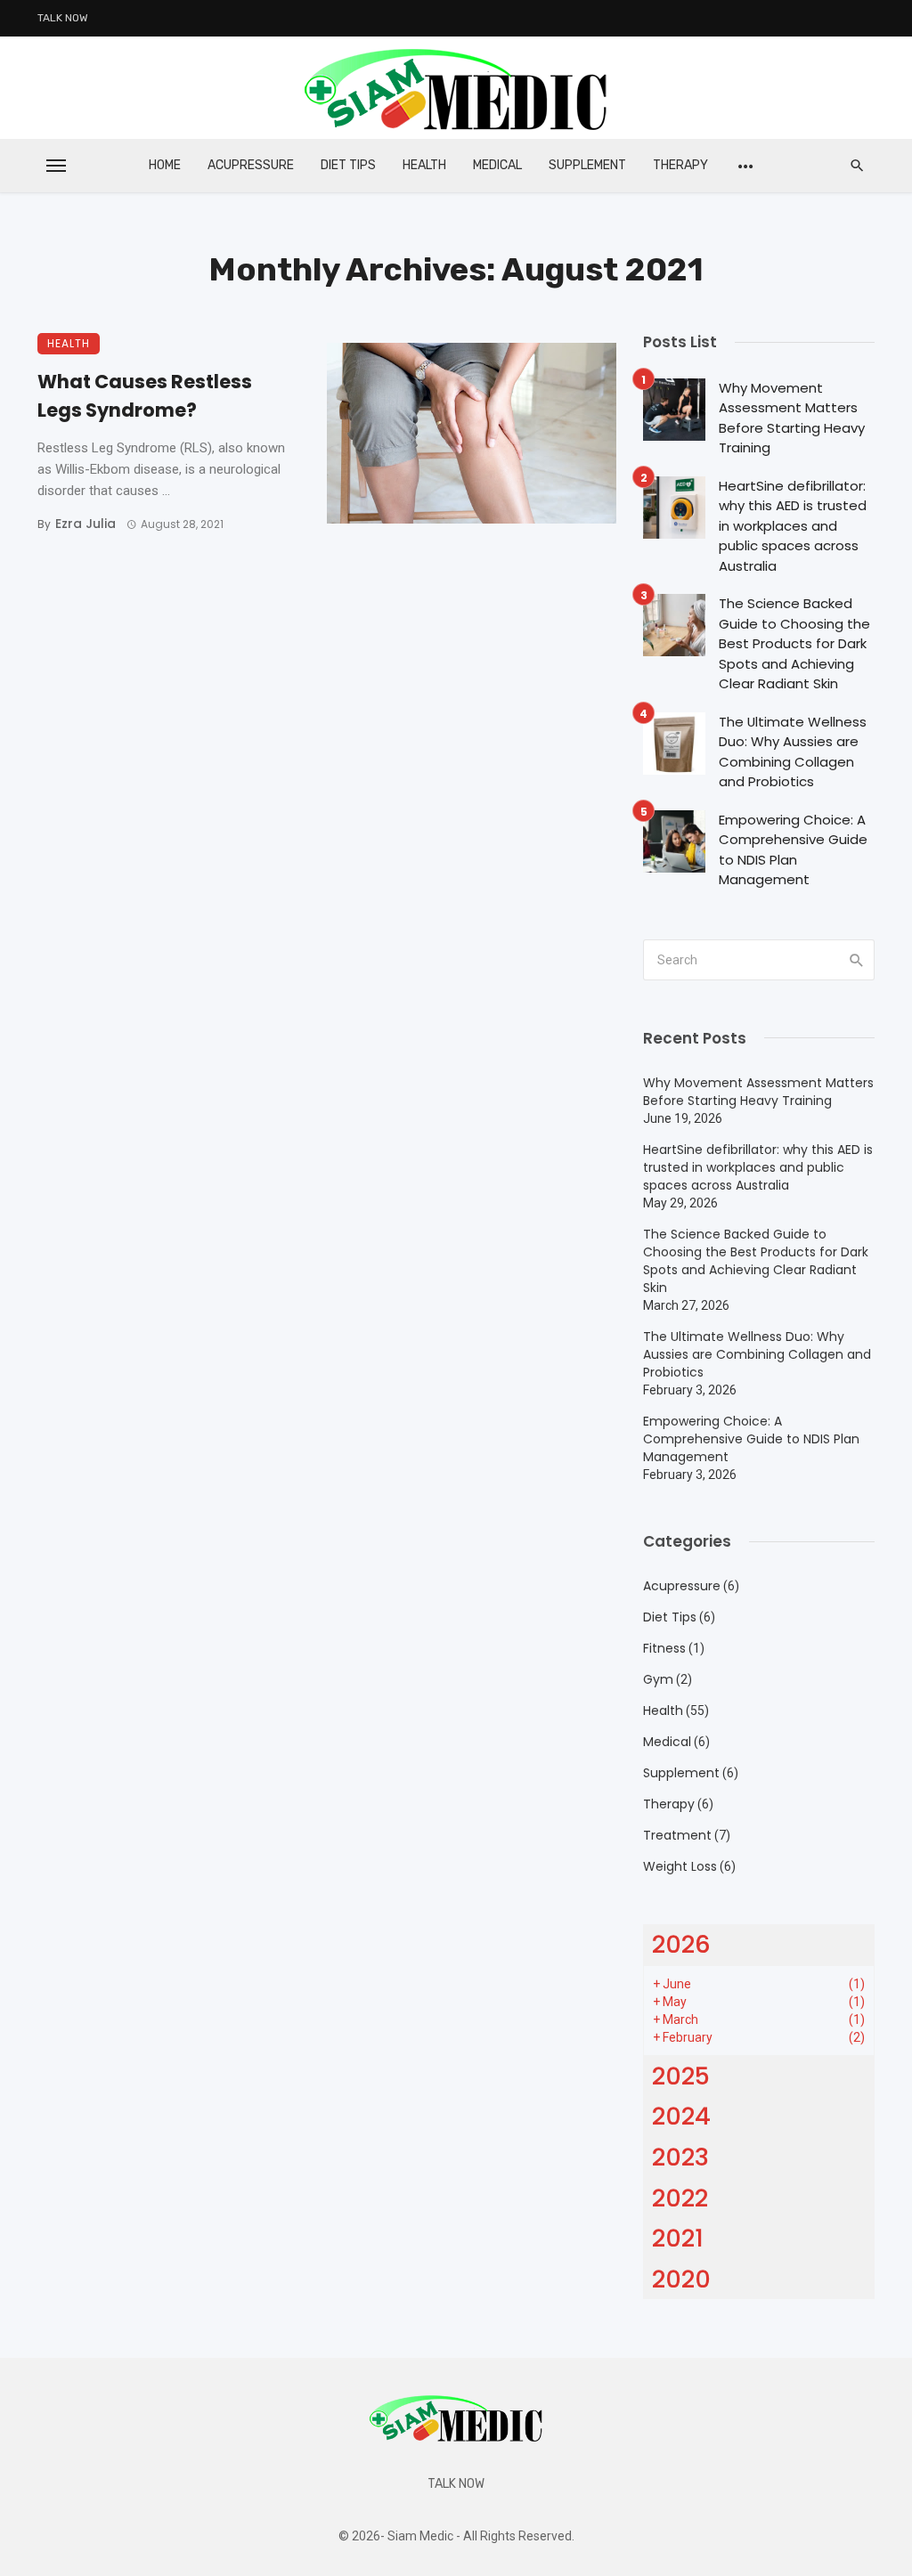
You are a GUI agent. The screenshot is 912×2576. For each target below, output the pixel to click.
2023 (680, 2157)
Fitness (664, 1648)
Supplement (587, 165)
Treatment (677, 1835)
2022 (680, 2198)
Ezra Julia (85, 524)
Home (165, 165)
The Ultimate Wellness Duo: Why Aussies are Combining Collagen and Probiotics (793, 752)
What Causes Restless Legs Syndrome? (145, 396)
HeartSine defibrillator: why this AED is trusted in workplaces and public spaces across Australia (793, 526)
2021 (678, 2238)
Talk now (63, 18)
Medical (497, 165)
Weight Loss (680, 1866)
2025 (681, 2076)
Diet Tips (348, 165)
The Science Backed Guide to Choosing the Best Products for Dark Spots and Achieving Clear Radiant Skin (794, 643)
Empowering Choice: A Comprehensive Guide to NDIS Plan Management (793, 850)
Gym (658, 1679)
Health (424, 165)
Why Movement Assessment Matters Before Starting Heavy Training (792, 418)
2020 (681, 2279)
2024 (681, 2116)
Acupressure (251, 165)
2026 (681, 1944)
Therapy (680, 165)
